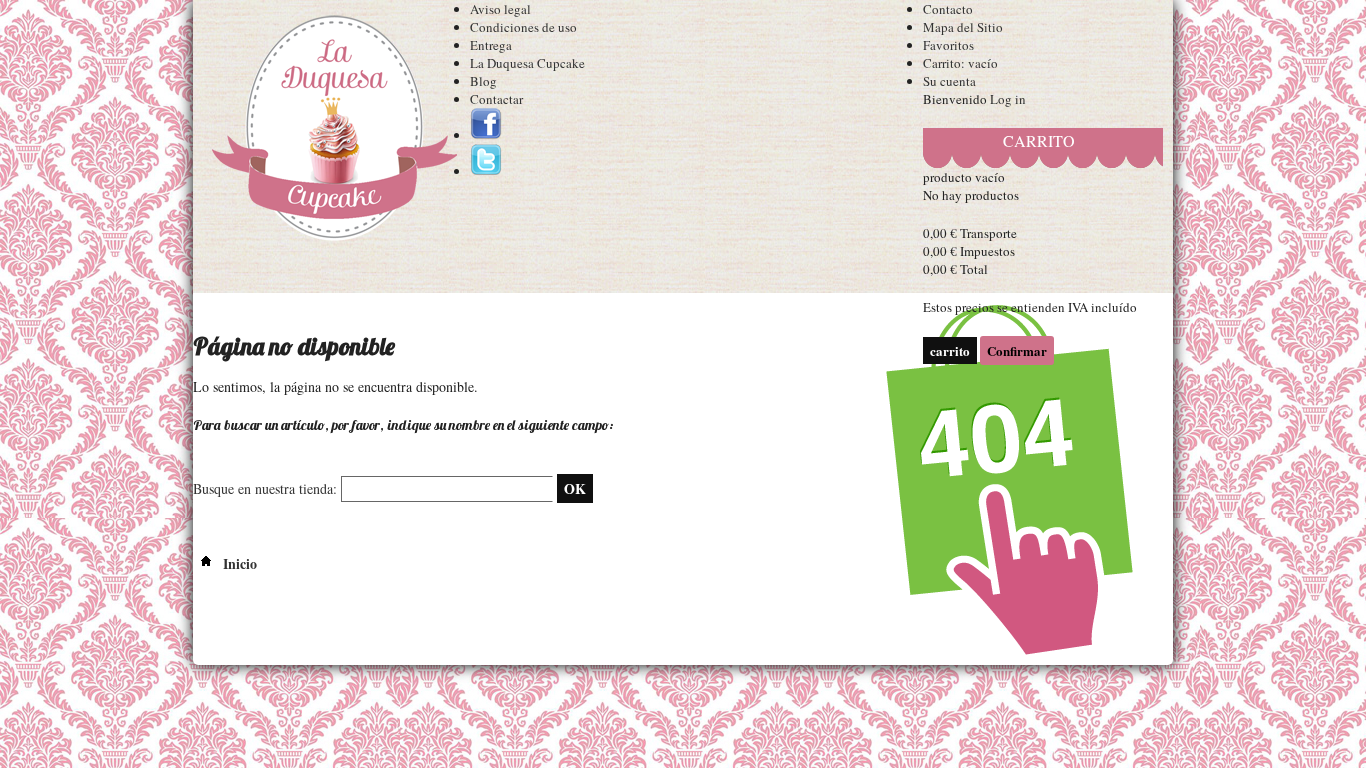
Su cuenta (949, 81)
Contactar (496, 99)
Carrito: (960, 63)
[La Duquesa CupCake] (331, 132)
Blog (483, 81)
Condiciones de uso (523, 27)
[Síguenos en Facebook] (486, 135)
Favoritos (948, 45)
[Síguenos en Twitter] (486, 171)
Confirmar (1017, 350)
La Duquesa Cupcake (527, 63)
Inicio (238, 563)
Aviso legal (500, 9)
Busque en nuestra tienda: (265, 488)
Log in (1008, 99)
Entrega (491, 45)
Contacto (948, 9)
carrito (1039, 140)
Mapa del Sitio (963, 27)
